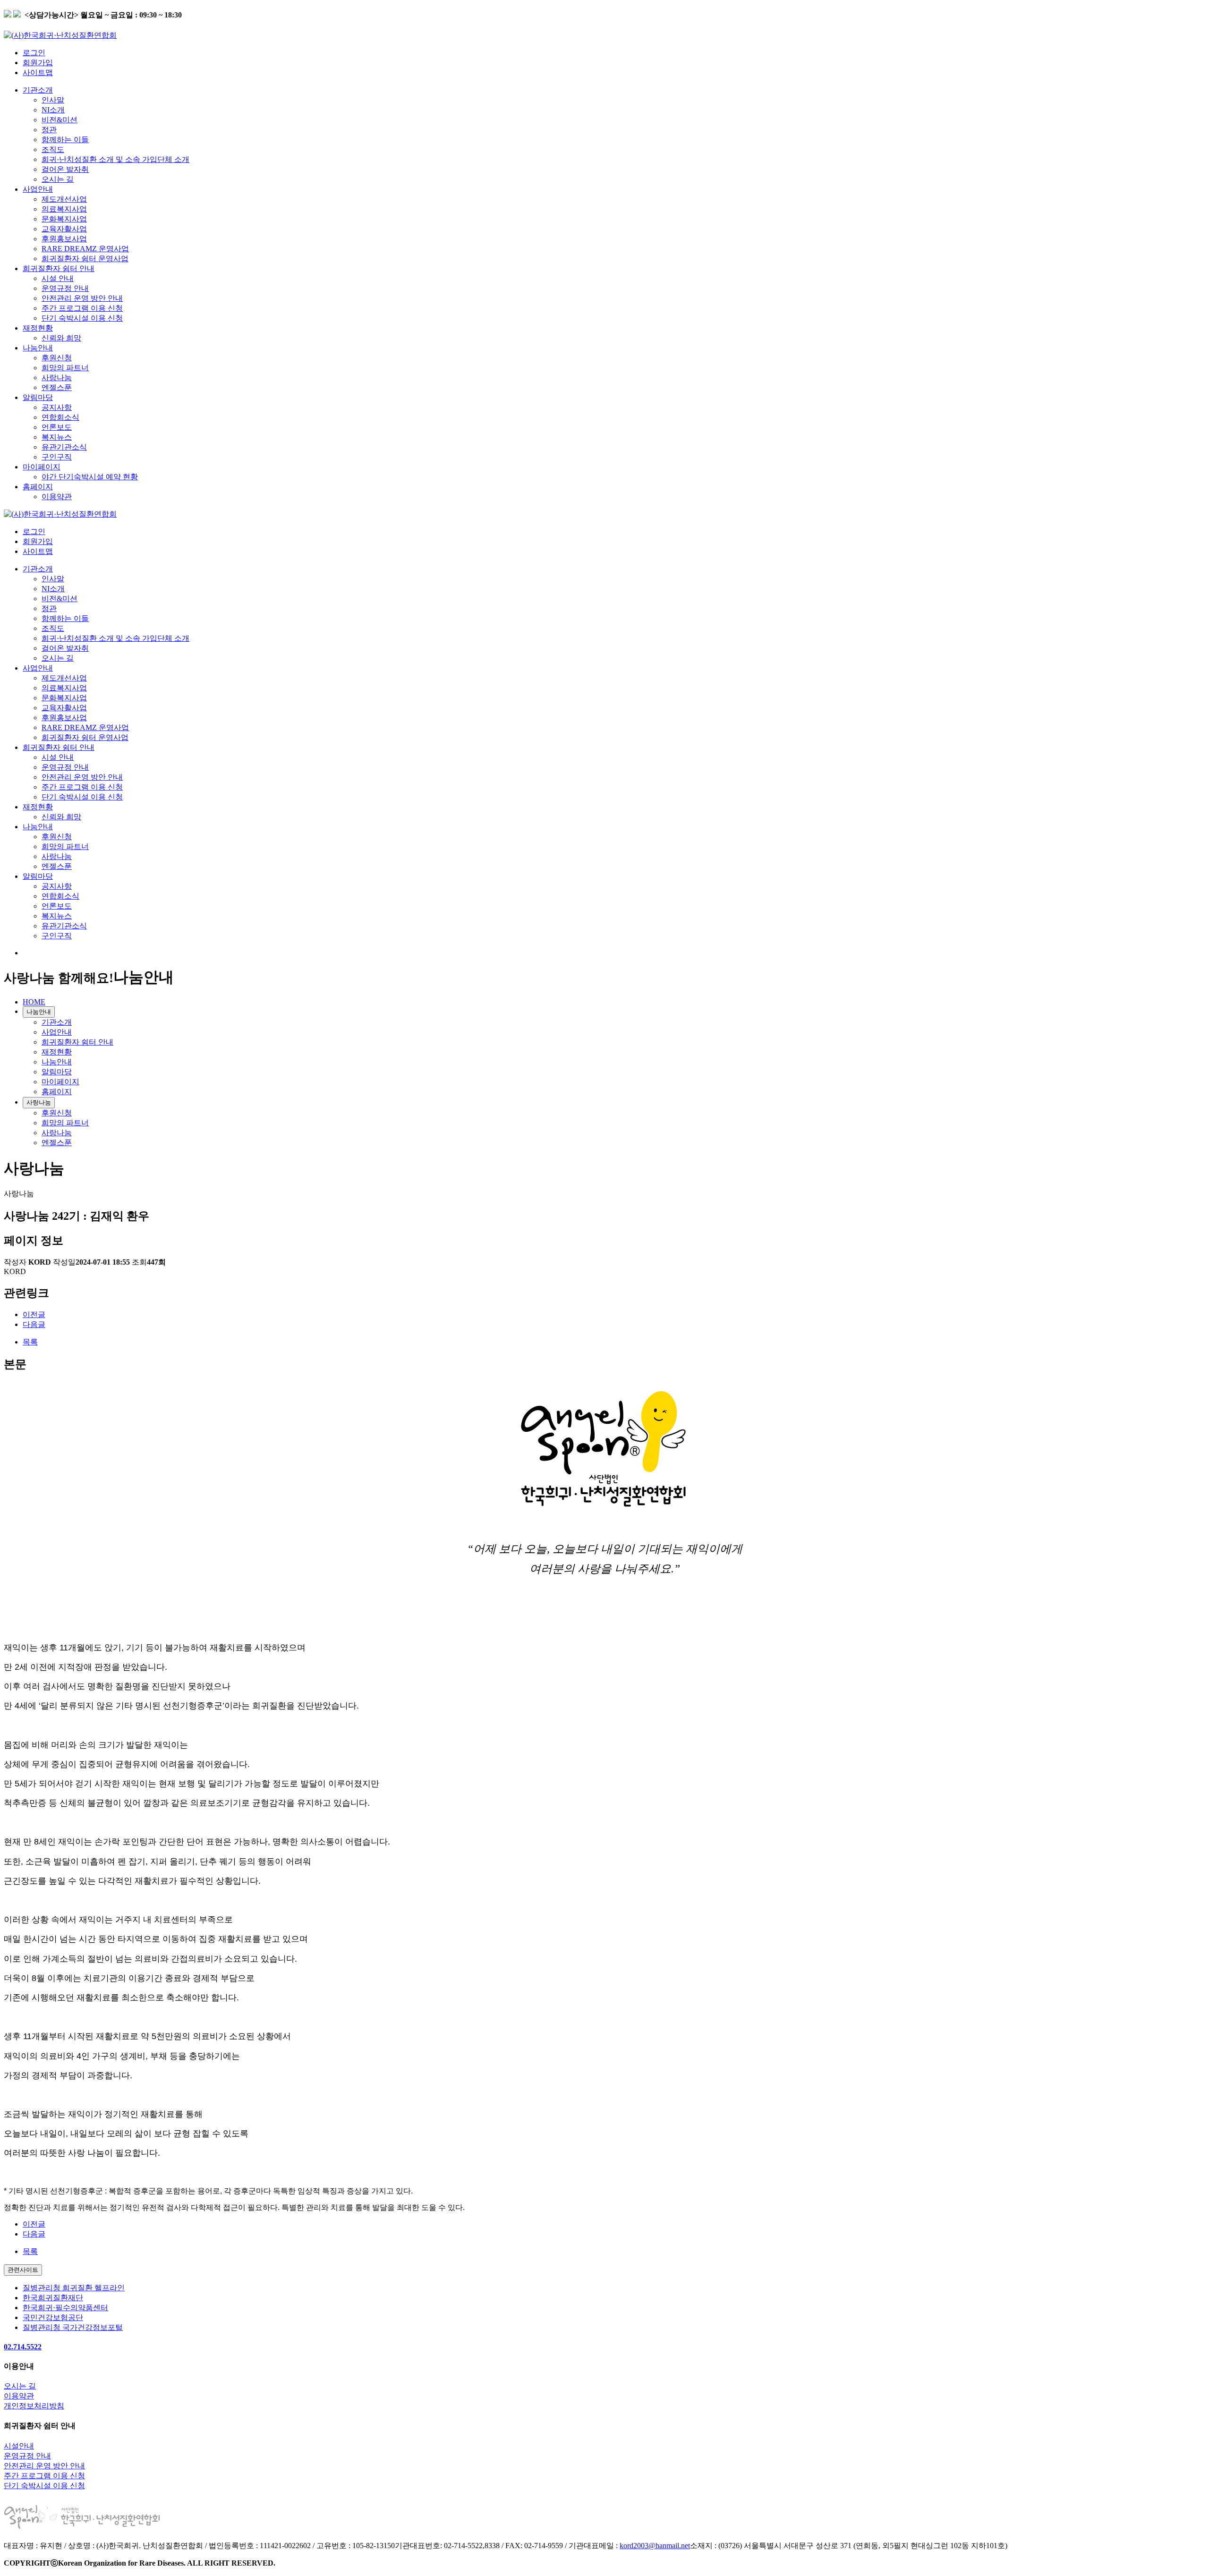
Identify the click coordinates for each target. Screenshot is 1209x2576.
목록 (30, 1342)
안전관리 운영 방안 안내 (82, 298)
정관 (49, 130)
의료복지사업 (64, 209)
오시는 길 (58, 179)
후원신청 (57, 358)
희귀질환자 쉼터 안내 (59, 268)
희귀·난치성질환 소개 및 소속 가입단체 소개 (115, 159)
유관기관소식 (64, 447)
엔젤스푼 (57, 387)
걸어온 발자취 (65, 169)
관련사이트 (23, 2270)
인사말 (53, 100)
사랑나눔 (57, 378)
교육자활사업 (64, 229)
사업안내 (38, 189)
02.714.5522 (23, 2347)
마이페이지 (42, 467)
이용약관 (57, 497)
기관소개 (38, 90)
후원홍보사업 (64, 239)
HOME (34, 1002)
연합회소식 (60, 417)
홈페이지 (38, 487)
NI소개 (53, 110)
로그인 (34, 53)
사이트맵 (38, 72)
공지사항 (57, 407)
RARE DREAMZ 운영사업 (85, 249)
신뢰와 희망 (61, 338)
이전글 (34, 1314)
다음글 (34, 1324)
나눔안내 (38, 348)
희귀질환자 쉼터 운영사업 (85, 259)
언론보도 (57, 427)
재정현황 (38, 328)
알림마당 (38, 397)
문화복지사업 (64, 219)
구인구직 (57, 457)
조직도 (53, 149)
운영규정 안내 (65, 288)
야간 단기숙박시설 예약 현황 (90, 477)
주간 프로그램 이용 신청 (82, 308)
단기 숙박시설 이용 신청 (82, 318)
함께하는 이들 (65, 140)
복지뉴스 (57, 437)
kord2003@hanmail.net (655, 2546)
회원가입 (38, 63)
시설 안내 (58, 278)
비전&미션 (60, 120)
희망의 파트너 (65, 368)
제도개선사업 (64, 199)
